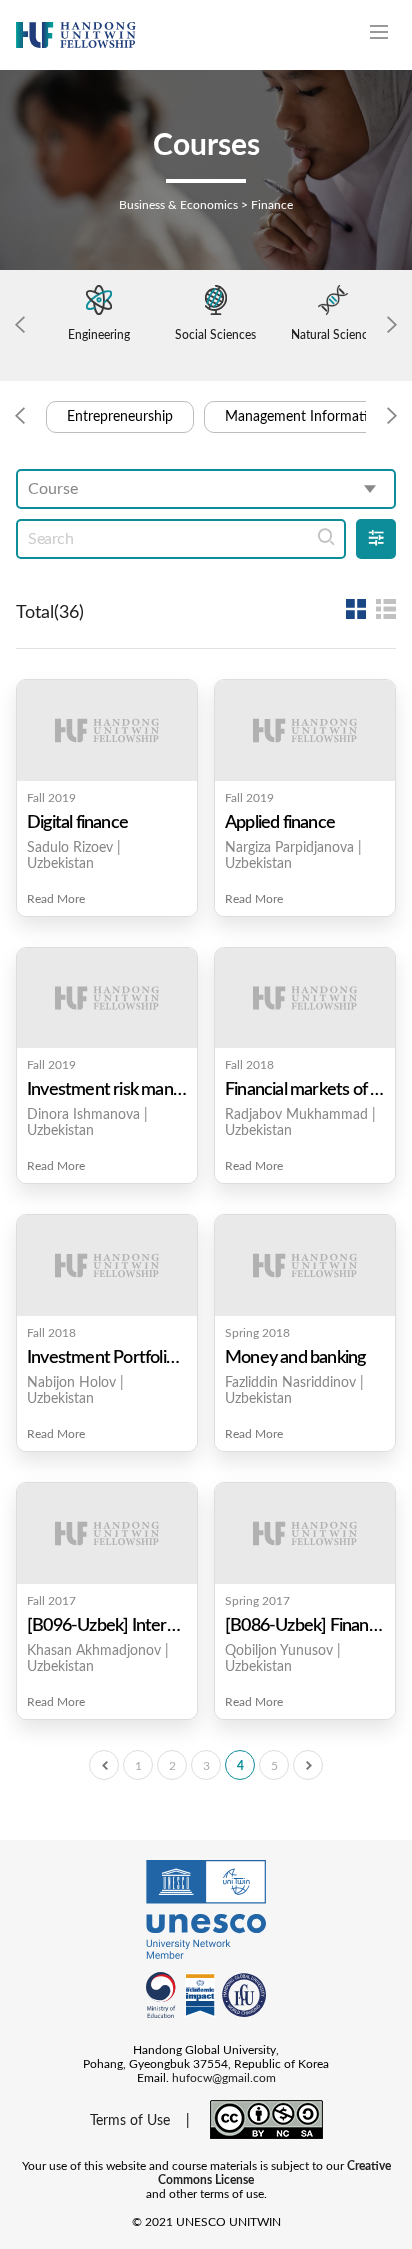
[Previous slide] (20, 325)
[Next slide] (392, 325)
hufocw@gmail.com (224, 2078)
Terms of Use (130, 2121)
